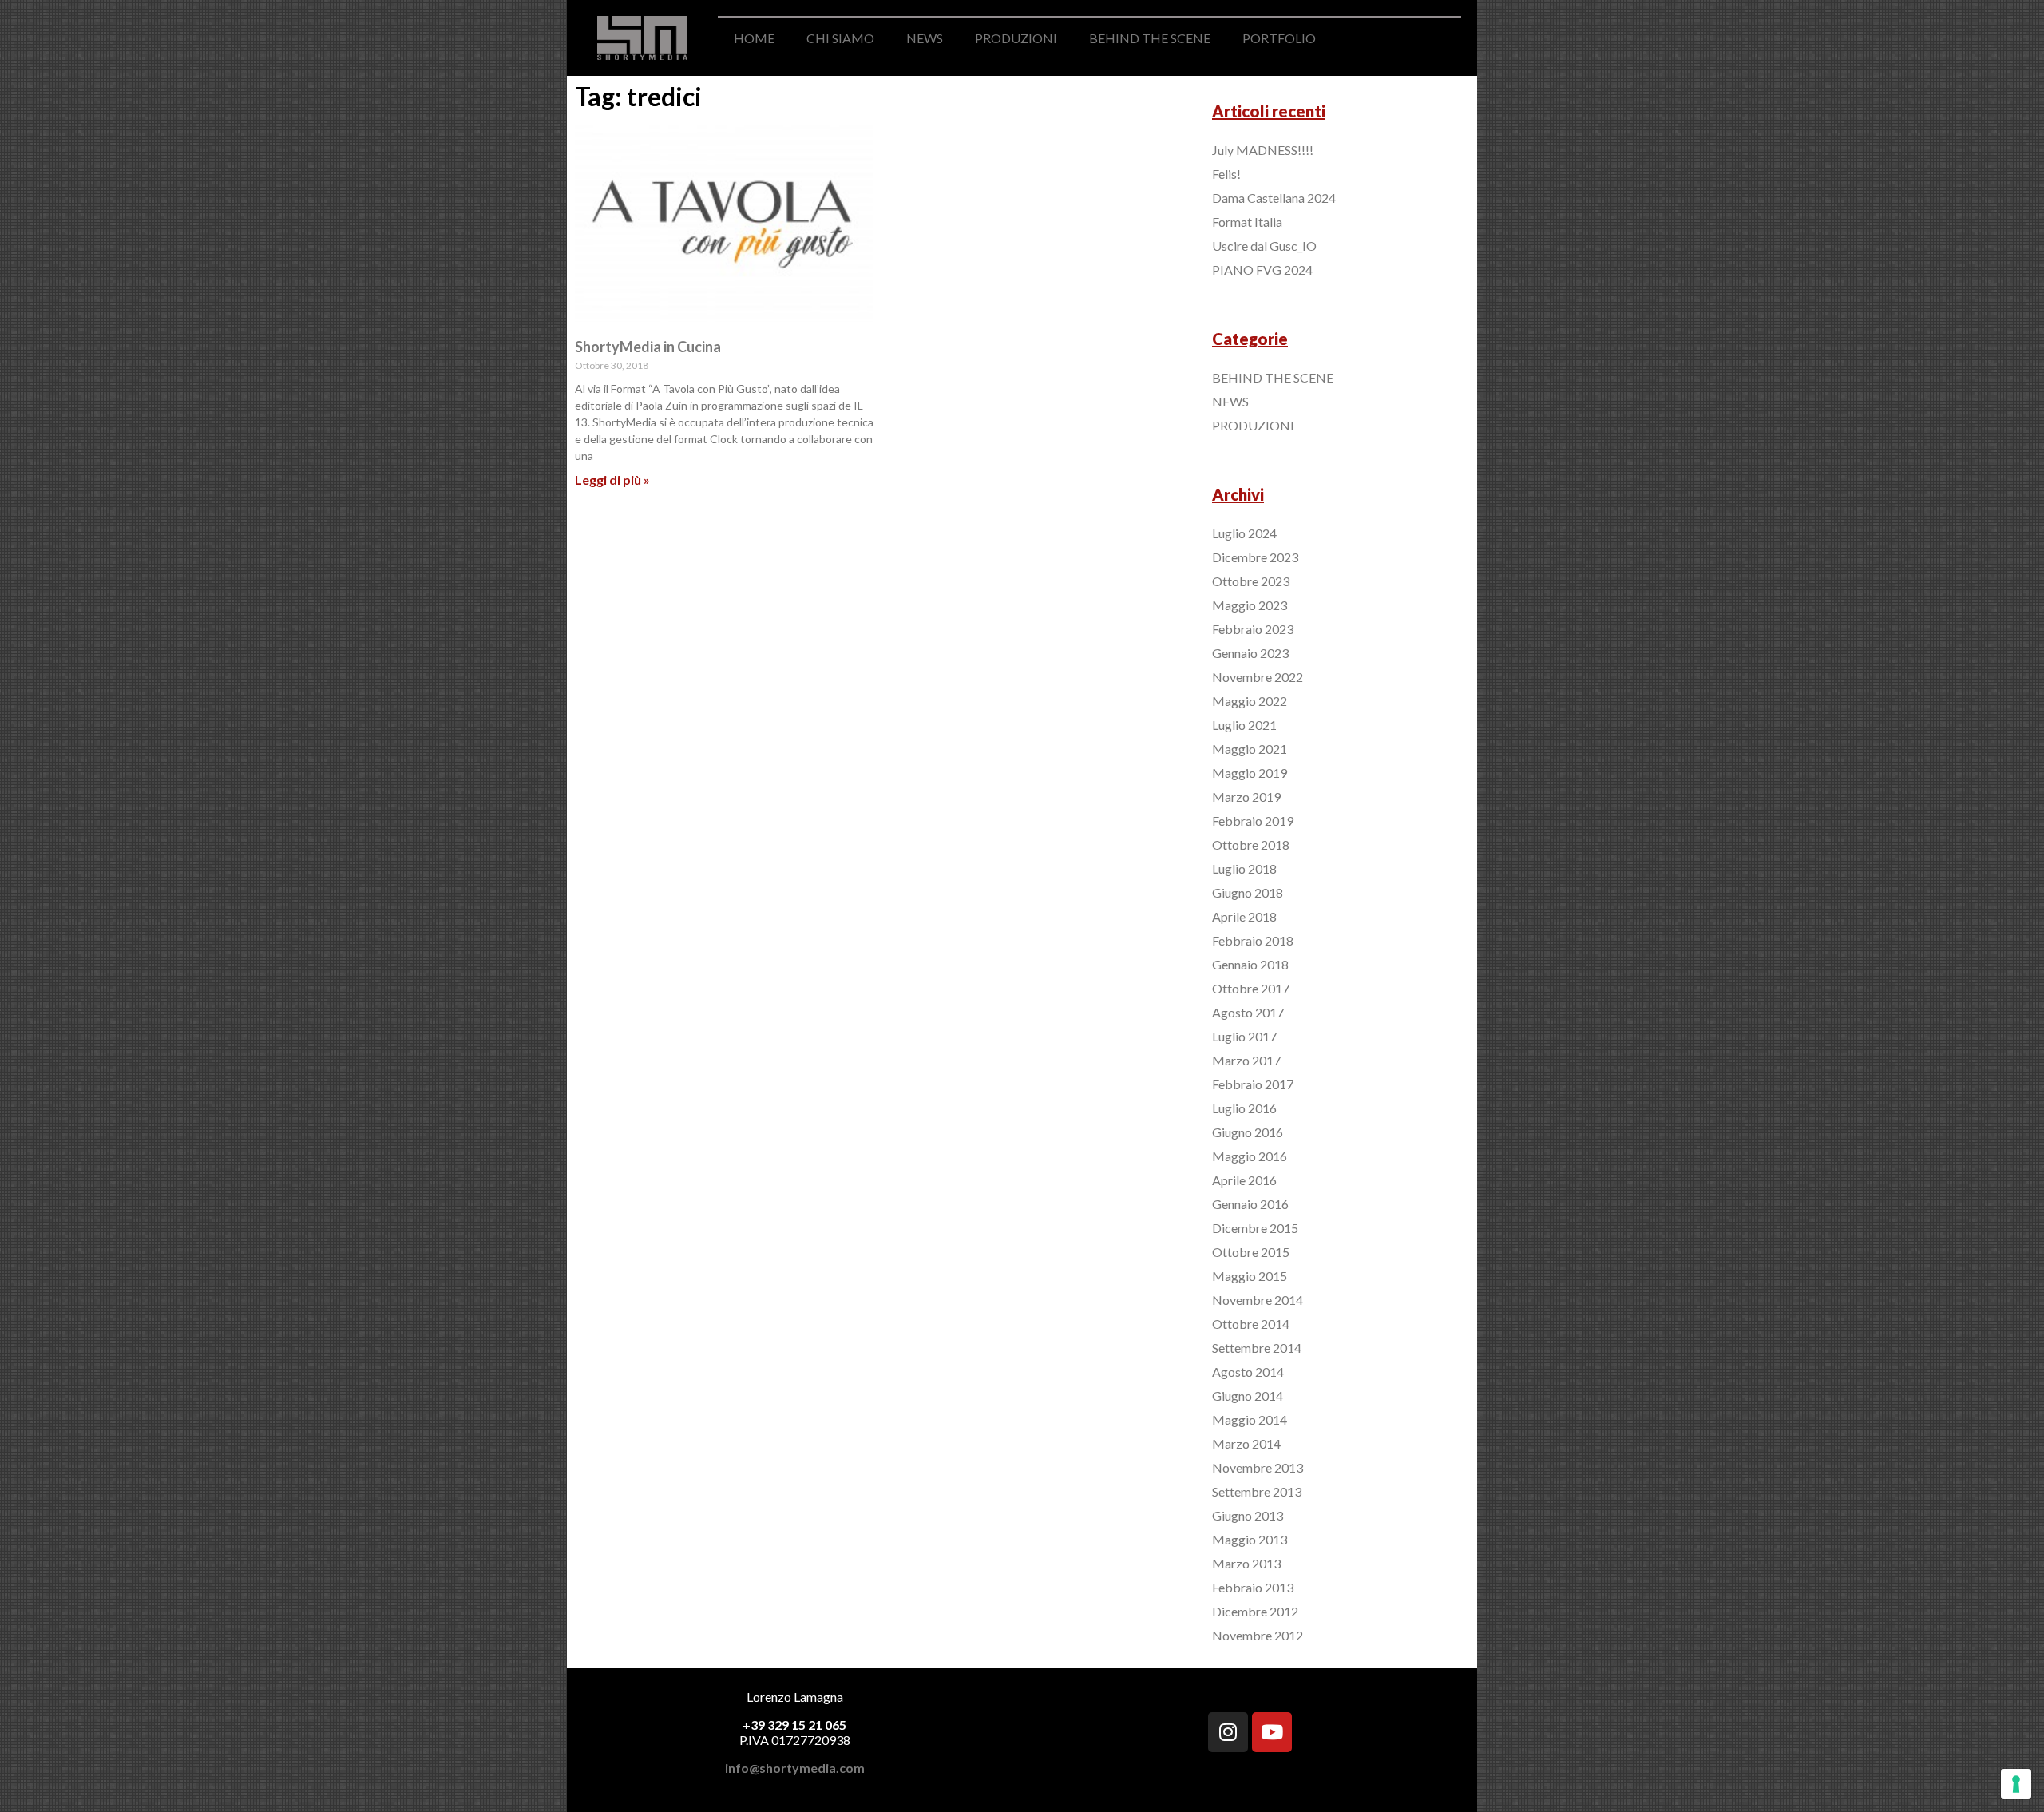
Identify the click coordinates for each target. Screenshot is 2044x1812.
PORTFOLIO (1279, 38)
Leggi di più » (612, 480)
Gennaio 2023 (1250, 653)
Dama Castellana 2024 (1274, 198)
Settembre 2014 (1257, 1348)
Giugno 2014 (1248, 1396)
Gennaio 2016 (1250, 1204)
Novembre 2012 (1258, 1635)
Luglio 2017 (1244, 1036)
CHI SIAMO (840, 38)
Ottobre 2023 (1251, 581)
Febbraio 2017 (1253, 1084)
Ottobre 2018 (1251, 845)
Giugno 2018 (1248, 892)
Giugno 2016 (1248, 1132)
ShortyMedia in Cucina (648, 347)
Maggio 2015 (1250, 1276)
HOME (754, 38)
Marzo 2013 (1246, 1563)
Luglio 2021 (1244, 725)
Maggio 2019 (1250, 773)
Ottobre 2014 (1251, 1324)
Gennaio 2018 (1250, 964)
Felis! (1226, 174)
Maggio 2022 (1250, 701)
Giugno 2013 (1248, 1515)
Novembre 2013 (1258, 1467)
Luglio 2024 (1244, 533)
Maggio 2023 (1250, 605)
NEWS (925, 38)
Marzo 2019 (1246, 797)
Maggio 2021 (1250, 749)
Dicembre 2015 (1255, 1228)
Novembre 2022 (1258, 677)
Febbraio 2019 (1253, 821)
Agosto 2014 (1248, 1372)
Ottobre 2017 (1251, 988)
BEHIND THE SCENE (1150, 38)
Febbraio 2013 (1253, 1587)
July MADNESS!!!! (1263, 150)
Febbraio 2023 (1253, 629)
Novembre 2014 (1258, 1300)
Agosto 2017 (1248, 1012)
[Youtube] (1272, 1732)
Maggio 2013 (1250, 1539)
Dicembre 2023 (1255, 557)
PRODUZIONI (1016, 38)
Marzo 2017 (1246, 1060)
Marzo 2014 (1246, 1443)
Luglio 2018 (1244, 868)
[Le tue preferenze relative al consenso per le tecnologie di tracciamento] (2016, 1784)
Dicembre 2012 (1255, 1611)
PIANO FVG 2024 (1262, 270)
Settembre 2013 (1257, 1491)
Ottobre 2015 (1251, 1252)
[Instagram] (1228, 1732)
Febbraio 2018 (1253, 940)
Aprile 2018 (1244, 916)
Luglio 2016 (1244, 1108)
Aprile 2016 (1244, 1180)
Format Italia (1247, 222)
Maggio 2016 (1250, 1156)
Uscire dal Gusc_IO (1264, 246)
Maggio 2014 (1250, 1419)
